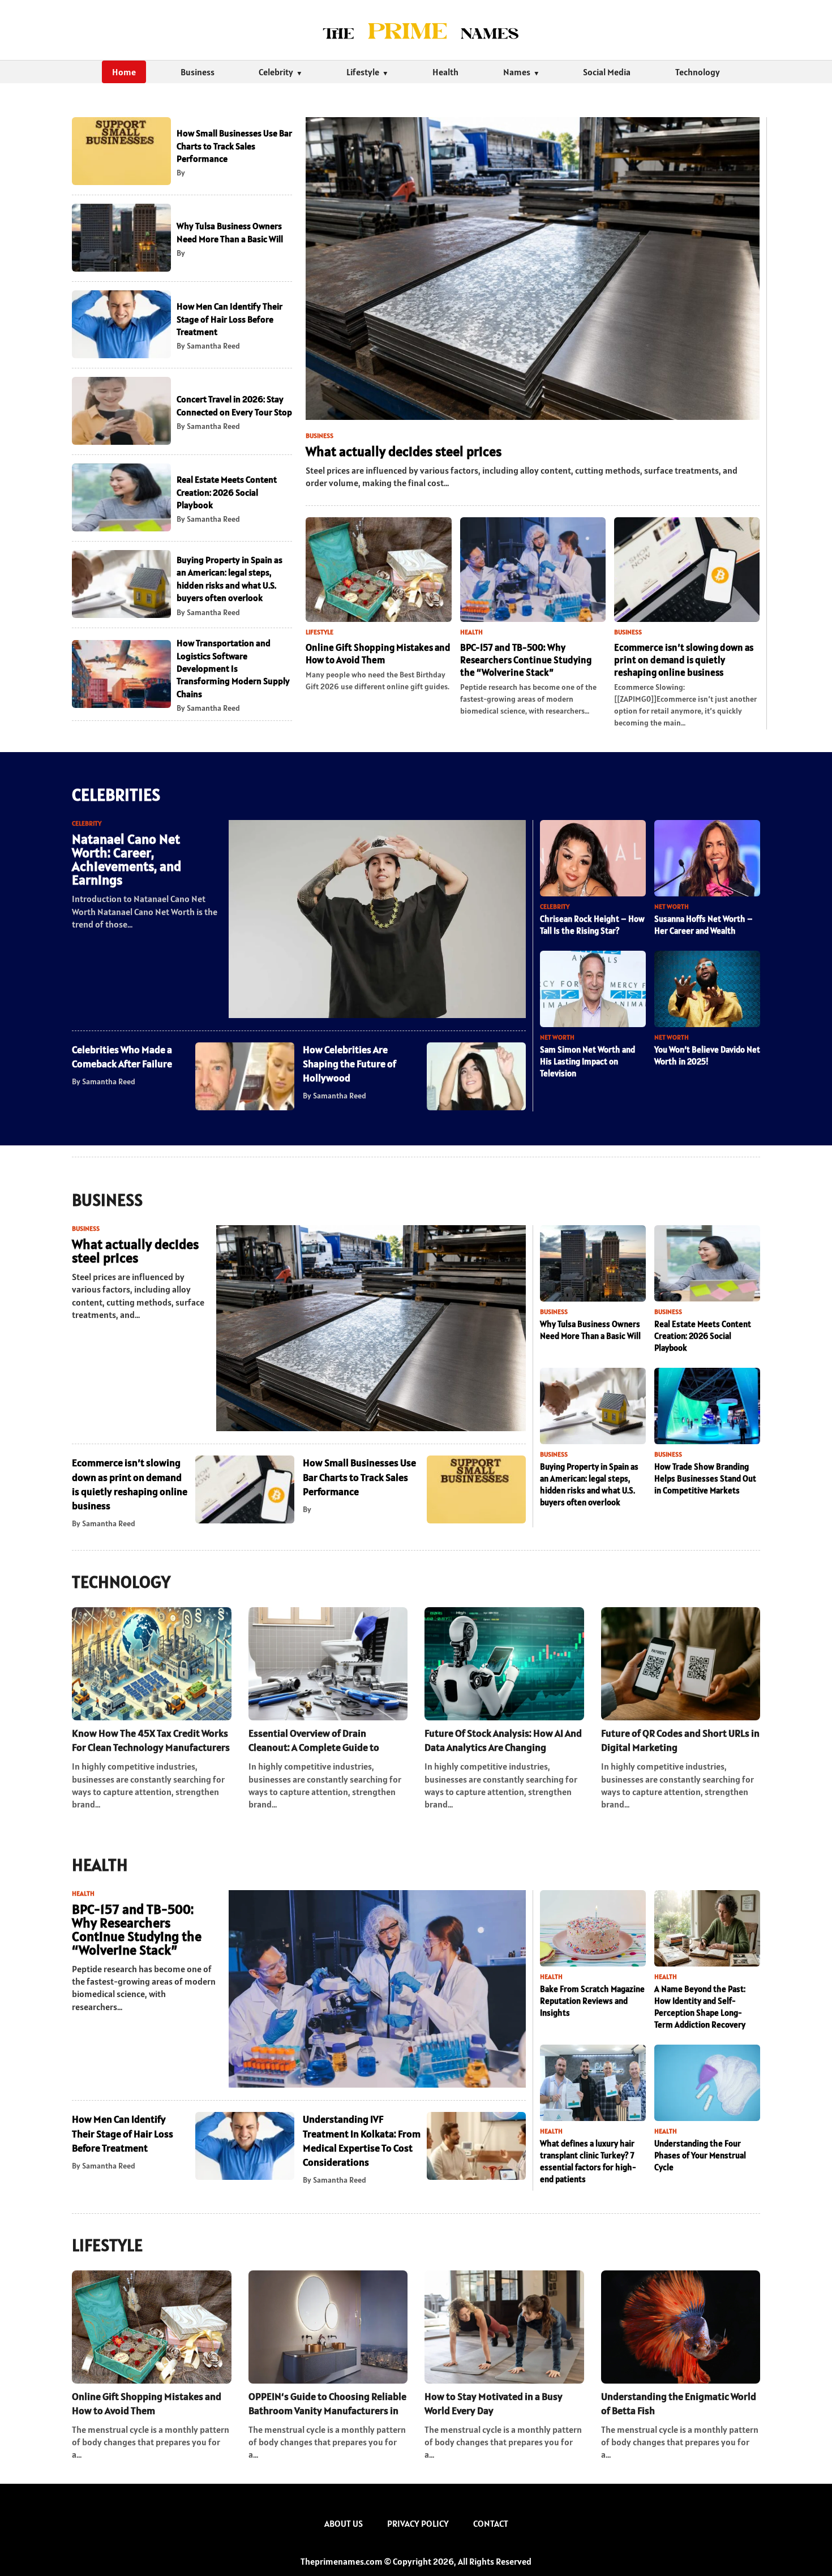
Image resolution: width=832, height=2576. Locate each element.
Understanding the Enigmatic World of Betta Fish (679, 2403)
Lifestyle (363, 72)
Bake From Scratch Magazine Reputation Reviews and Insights (592, 2001)
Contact (491, 2523)
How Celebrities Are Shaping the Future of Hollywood (349, 1064)
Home (124, 72)
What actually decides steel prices (404, 451)
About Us (344, 2523)
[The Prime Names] (416, 30)
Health (445, 72)
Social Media (607, 72)
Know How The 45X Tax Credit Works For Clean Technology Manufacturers (151, 1740)
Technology (698, 72)
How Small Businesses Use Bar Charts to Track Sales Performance (234, 146)
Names (517, 72)
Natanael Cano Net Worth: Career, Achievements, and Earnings (126, 859)
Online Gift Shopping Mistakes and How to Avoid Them (378, 654)
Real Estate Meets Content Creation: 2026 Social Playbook (227, 492)
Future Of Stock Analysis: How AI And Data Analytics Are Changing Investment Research (503, 1740)
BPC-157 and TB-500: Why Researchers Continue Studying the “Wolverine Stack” (526, 660)
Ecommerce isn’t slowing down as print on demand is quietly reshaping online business (684, 660)
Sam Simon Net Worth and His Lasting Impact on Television (587, 1061)
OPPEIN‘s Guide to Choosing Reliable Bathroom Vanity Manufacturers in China (327, 2404)
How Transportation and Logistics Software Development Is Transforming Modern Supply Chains (233, 668)
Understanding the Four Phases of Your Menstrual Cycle (700, 2155)
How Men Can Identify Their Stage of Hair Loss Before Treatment (230, 319)
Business (198, 72)
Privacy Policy (418, 2523)
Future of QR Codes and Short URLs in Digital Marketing (680, 1740)
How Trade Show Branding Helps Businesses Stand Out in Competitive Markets (705, 1478)
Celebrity (276, 72)
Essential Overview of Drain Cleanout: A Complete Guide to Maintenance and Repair (314, 1740)
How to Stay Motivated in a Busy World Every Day (494, 2403)
